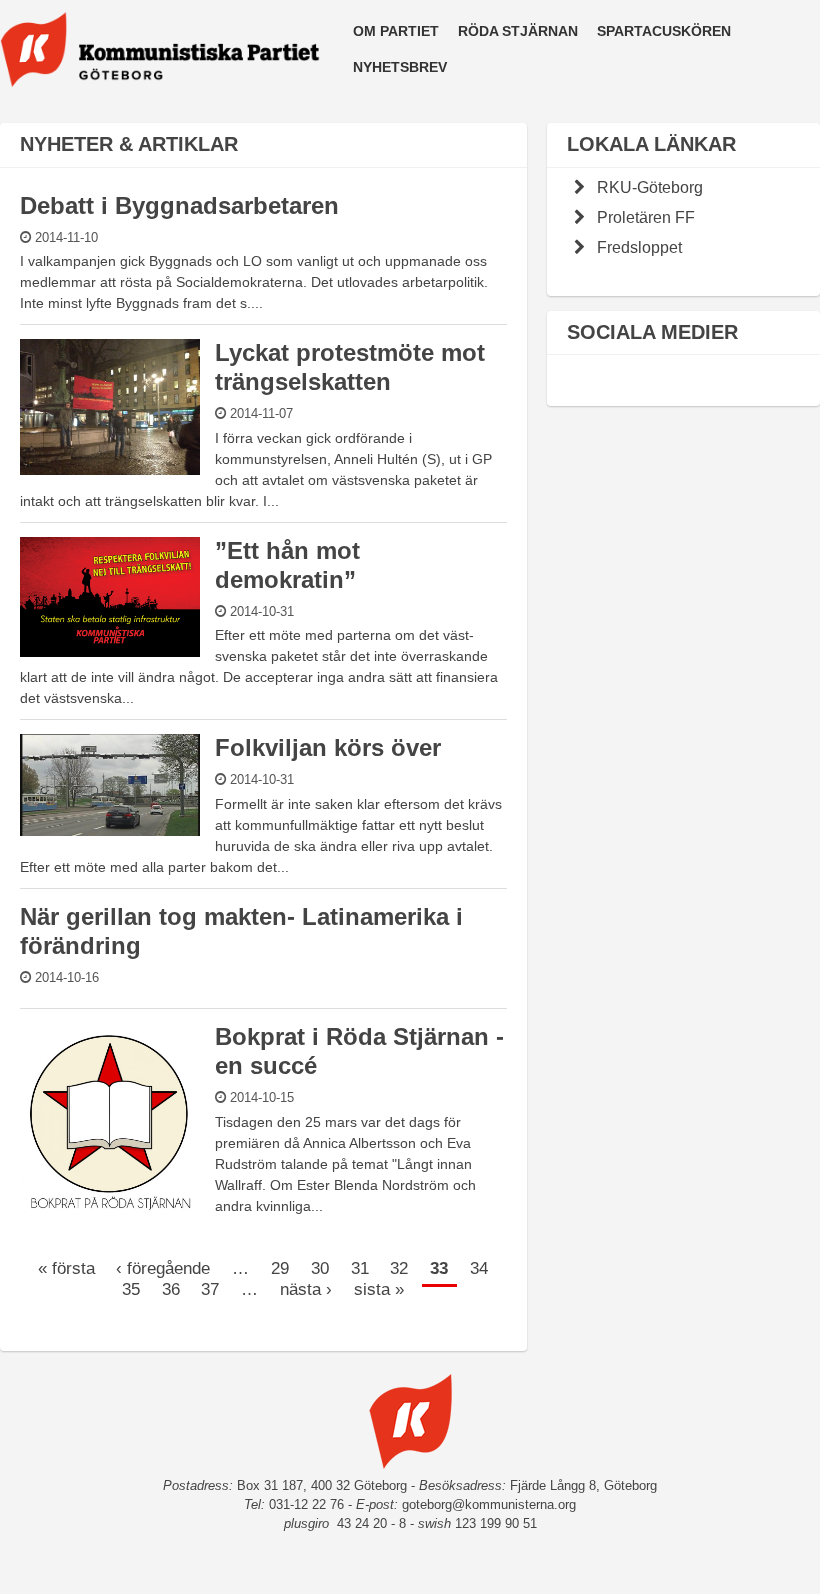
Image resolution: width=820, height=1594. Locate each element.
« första (66, 1267)
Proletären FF (646, 217)
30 (320, 1267)
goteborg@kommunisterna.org (489, 1505)
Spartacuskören (664, 31)
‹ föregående (163, 1267)
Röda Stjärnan (518, 31)
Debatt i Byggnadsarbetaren (179, 205)
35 (131, 1288)
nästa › (306, 1288)
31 (360, 1267)
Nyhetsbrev (400, 67)
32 (399, 1267)
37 (210, 1288)
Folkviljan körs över (328, 747)
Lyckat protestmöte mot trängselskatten (350, 367)
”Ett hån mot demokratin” (287, 565)
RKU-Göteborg (650, 187)
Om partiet (396, 31)
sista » (379, 1288)
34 (479, 1267)
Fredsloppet (639, 247)
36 (171, 1288)
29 (280, 1267)
